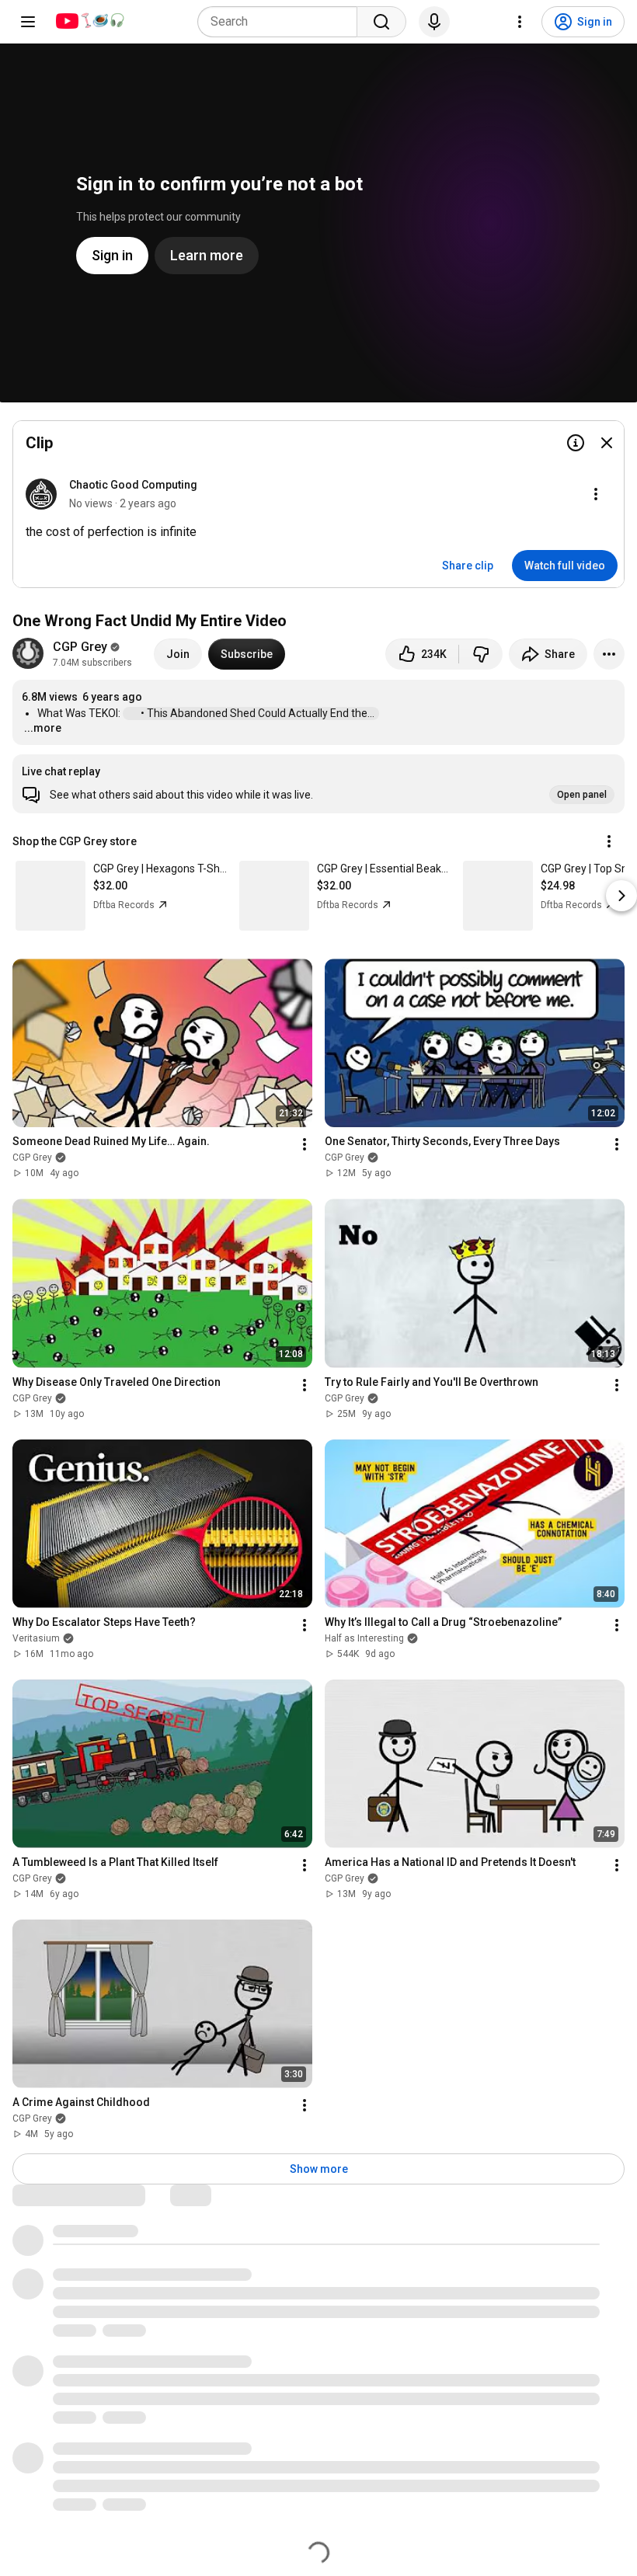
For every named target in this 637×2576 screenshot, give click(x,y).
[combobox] (282, 22)
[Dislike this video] (481, 654)
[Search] (381, 22)
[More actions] (609, 654)
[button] (318, 784)
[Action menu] (596, 494)
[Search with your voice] (434, 22)
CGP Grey (80, 647)
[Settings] (520, 22)
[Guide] (28, 22)
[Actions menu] (609, 841)
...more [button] (43, 728)
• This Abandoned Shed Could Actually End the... (259, 713)
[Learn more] (576, 443)
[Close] (607, 443)
